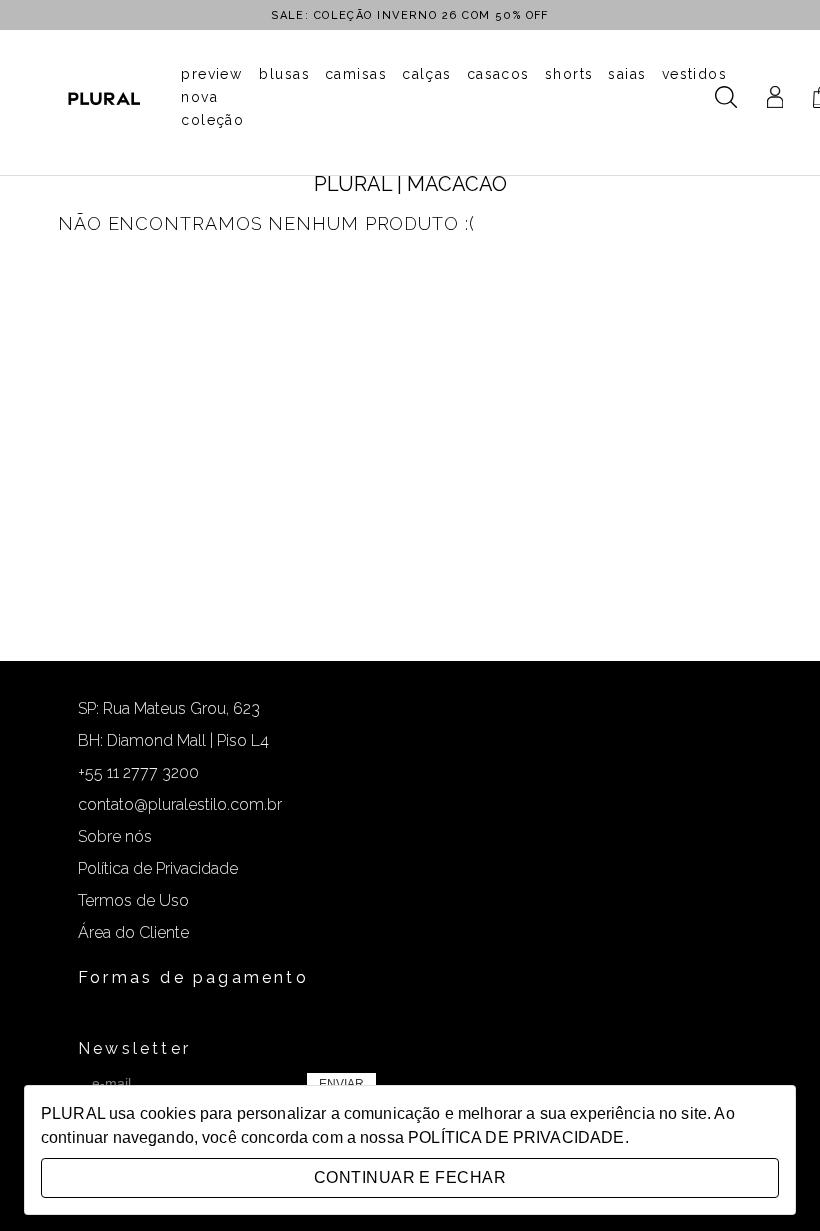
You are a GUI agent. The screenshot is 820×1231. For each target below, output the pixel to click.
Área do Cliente (133, 932)
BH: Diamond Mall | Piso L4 (173, 740)
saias (627, 74)
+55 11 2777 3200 (138, 772)
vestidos (695, 74)
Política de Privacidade (158, 868)
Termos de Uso (133, 900)
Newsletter (134, 1048)
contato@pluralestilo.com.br (180, 804)
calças (427, 74)
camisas (356, 74)
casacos (498, 74)
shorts (569, 74)
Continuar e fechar (410, 1177)
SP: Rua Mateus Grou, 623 (169, 708)
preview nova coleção (212, 97)
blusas (284, 74)
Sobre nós (115, 836)
